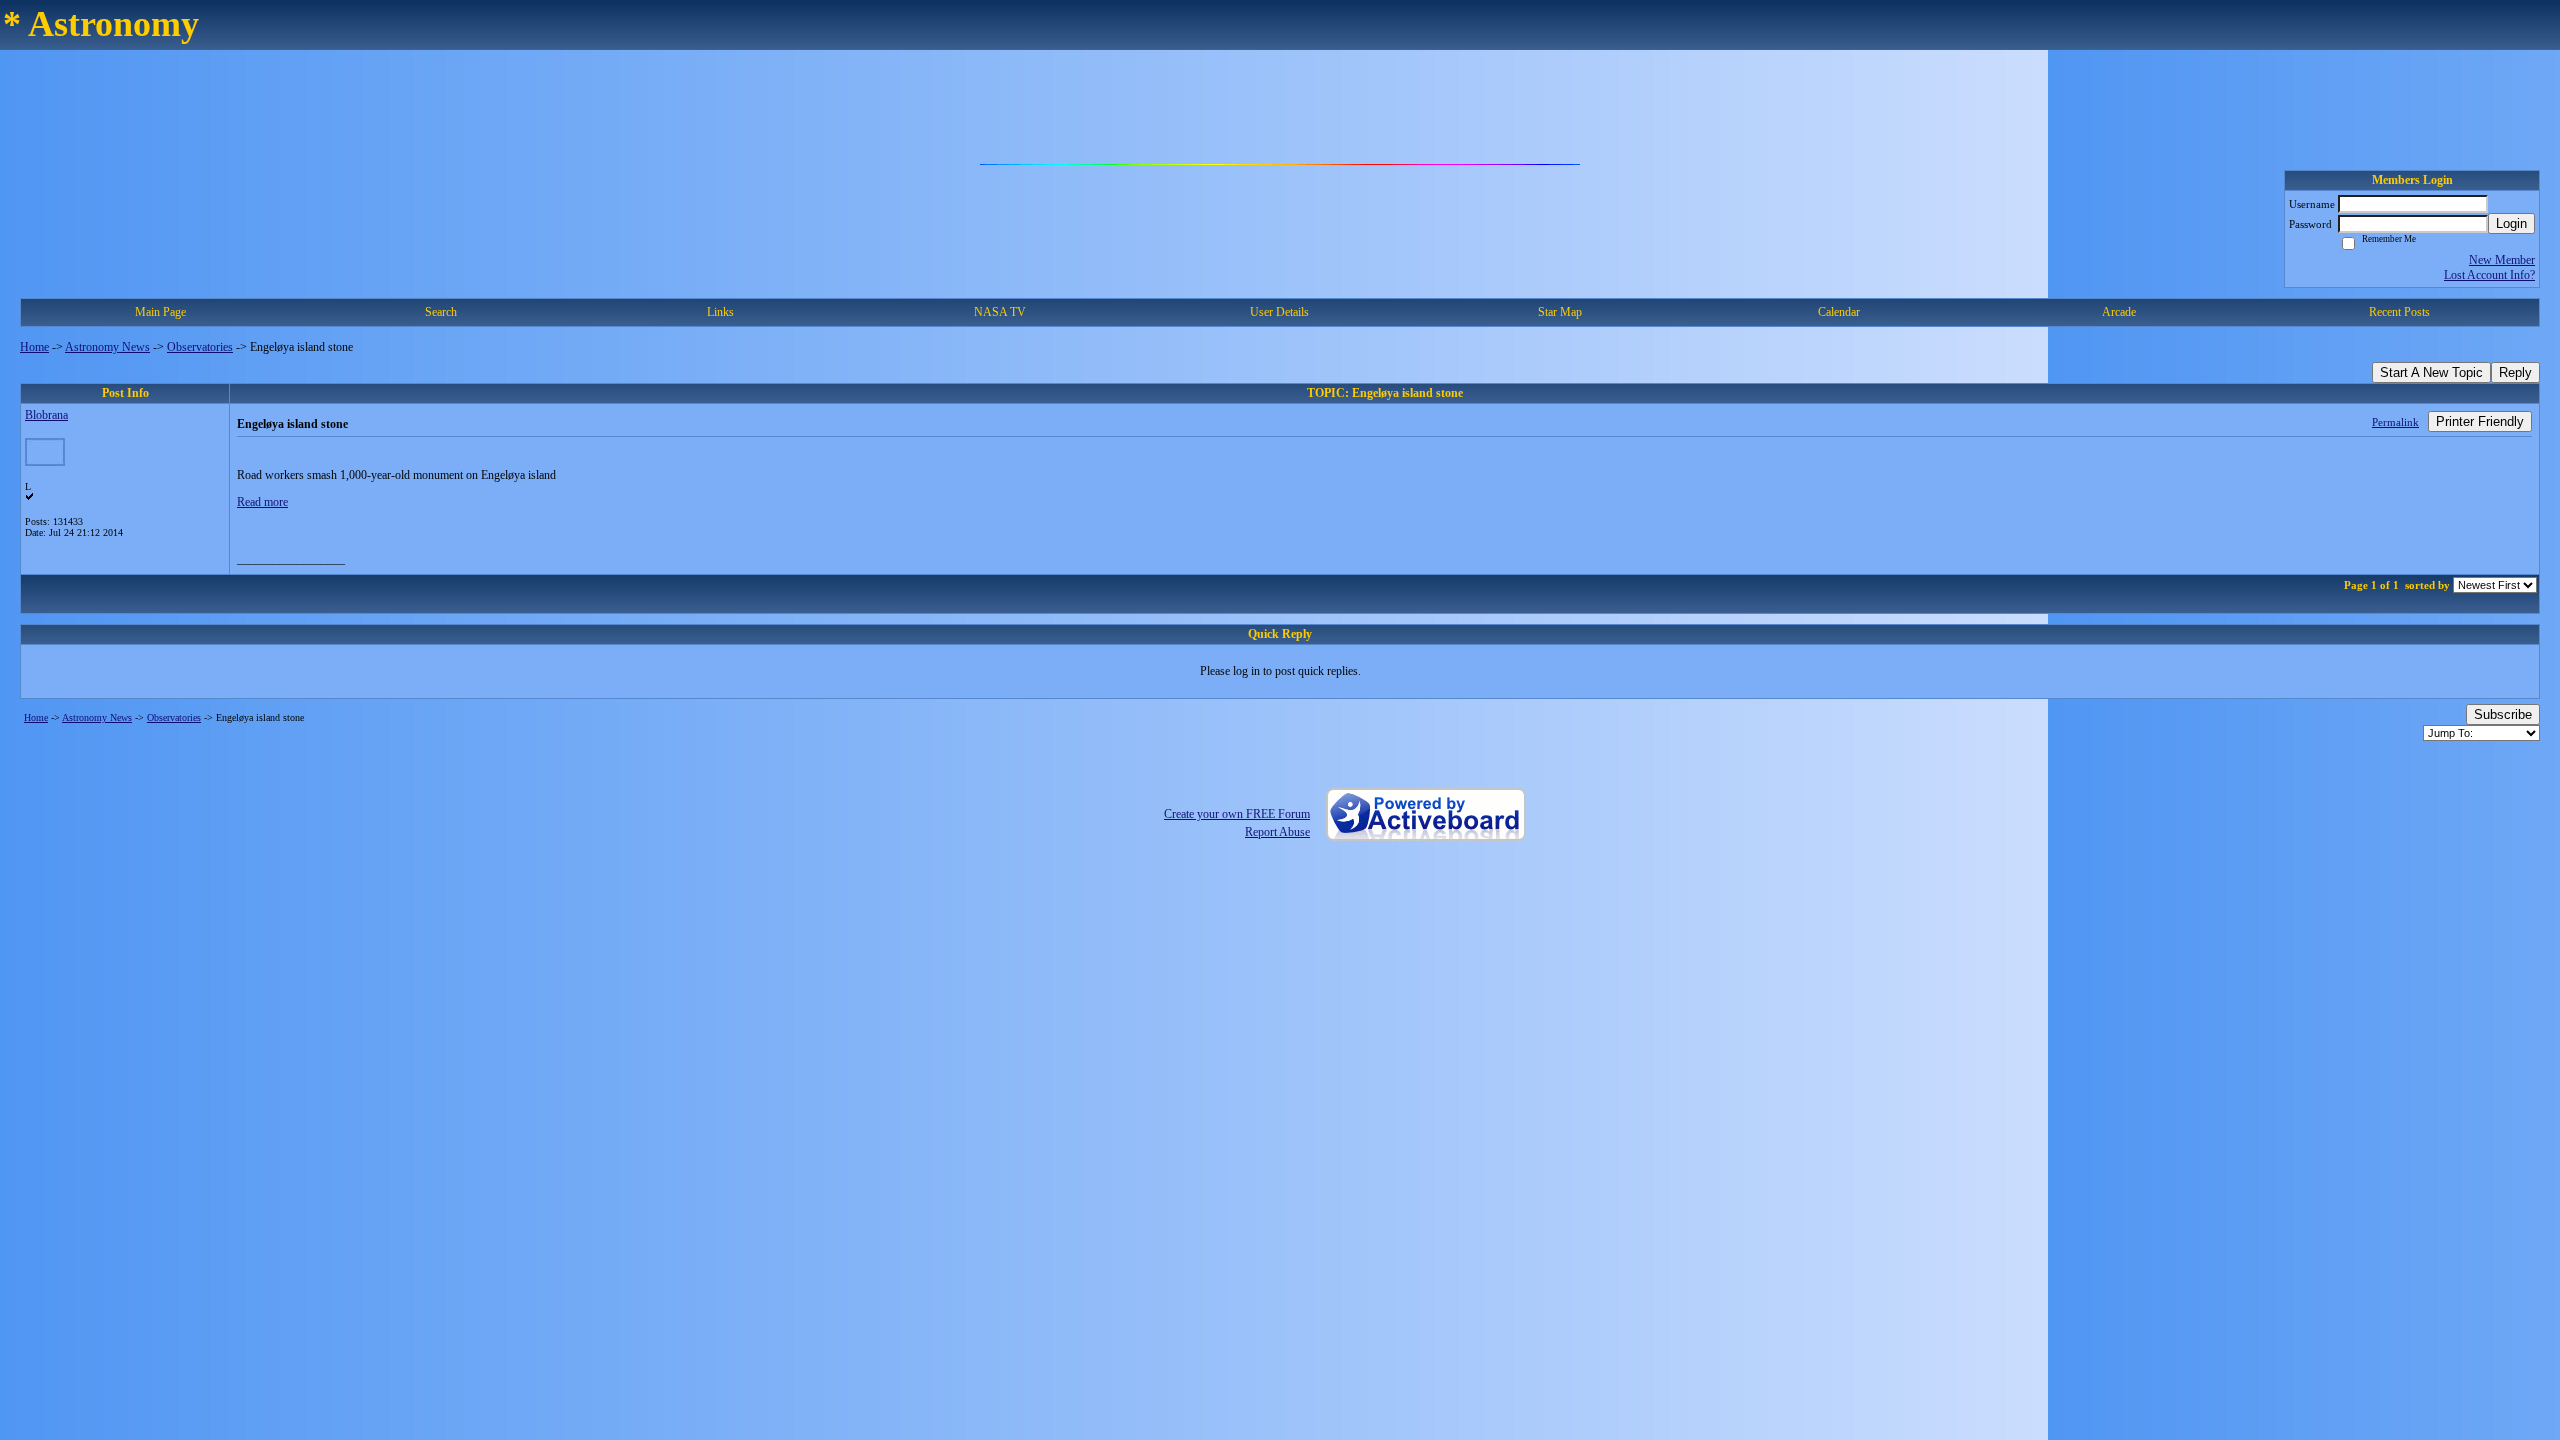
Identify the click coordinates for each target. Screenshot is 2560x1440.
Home (34, 347)
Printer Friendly (2480, 421)
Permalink (2395, 422)
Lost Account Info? (2489, 275)
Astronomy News (107, 347)
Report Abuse (1277, 832)
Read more (262, 502)
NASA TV (1000, 312)
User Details (1279, 312)
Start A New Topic (2431, 372)
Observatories (200, 347)
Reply (2515, 372)
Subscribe (2503, 714)
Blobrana (46, 415)
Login (2511, 223)
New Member (2502, 260)
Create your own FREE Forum (1237, 814)
